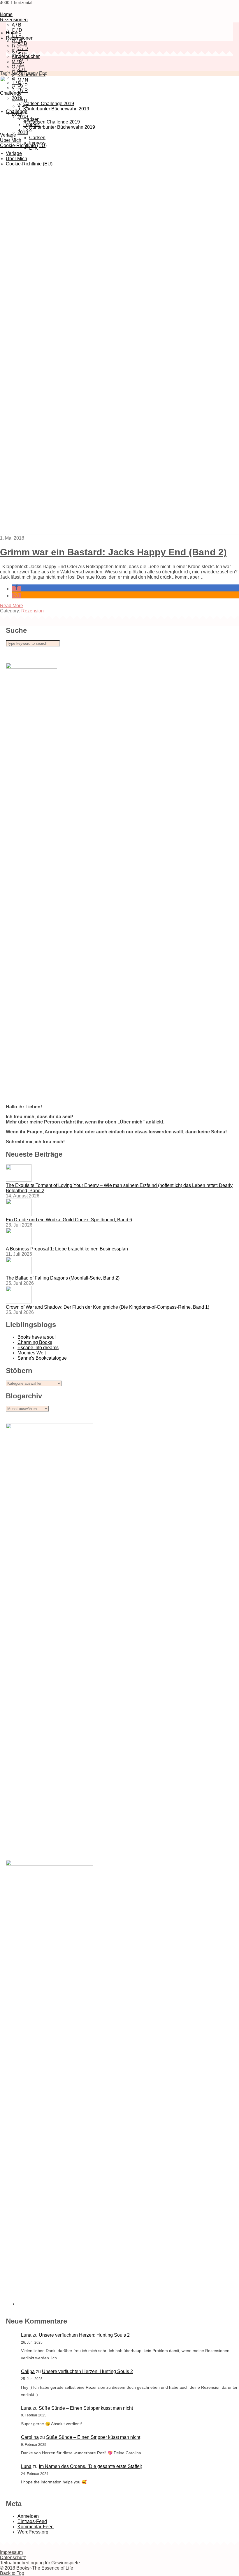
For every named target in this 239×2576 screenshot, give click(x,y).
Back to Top (12, 2573)
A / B (16, 25)
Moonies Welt (32, 1353)
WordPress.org (33, 2532)
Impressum (11, 2552)
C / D (23, 48)
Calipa (28, 2371)
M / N (17, 62)
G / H (17, 41)
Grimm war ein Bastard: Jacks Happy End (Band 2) (113, 552)
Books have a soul (37, 1337)
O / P (17, 67)
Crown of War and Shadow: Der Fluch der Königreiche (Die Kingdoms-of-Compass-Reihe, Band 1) (108, 1307)
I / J (15, 46)
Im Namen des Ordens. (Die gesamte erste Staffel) (90, 2466)
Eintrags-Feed (32, 2521)
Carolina (30, 2437)
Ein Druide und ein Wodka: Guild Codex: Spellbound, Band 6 (69, 1220)
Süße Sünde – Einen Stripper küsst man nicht (86, 2408)
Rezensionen (14, 20)
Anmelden (28, 2516)
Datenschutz (13, 2558)
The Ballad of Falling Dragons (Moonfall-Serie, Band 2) (63, 1278)
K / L (16, 51)
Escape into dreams (38, 1348)
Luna (26, 2335)
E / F (22, 54)
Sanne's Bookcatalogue (42, 1358)
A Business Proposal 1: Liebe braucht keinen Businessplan (67, 1249)
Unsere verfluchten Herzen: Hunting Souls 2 (84, 2335)
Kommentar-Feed (36, 2527)
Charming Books (35, 1342)
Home (12, 33)
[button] (16, 589)
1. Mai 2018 (12, 538)
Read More (12, 606)
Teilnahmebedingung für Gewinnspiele (40, 2563)
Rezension (32, 611)
